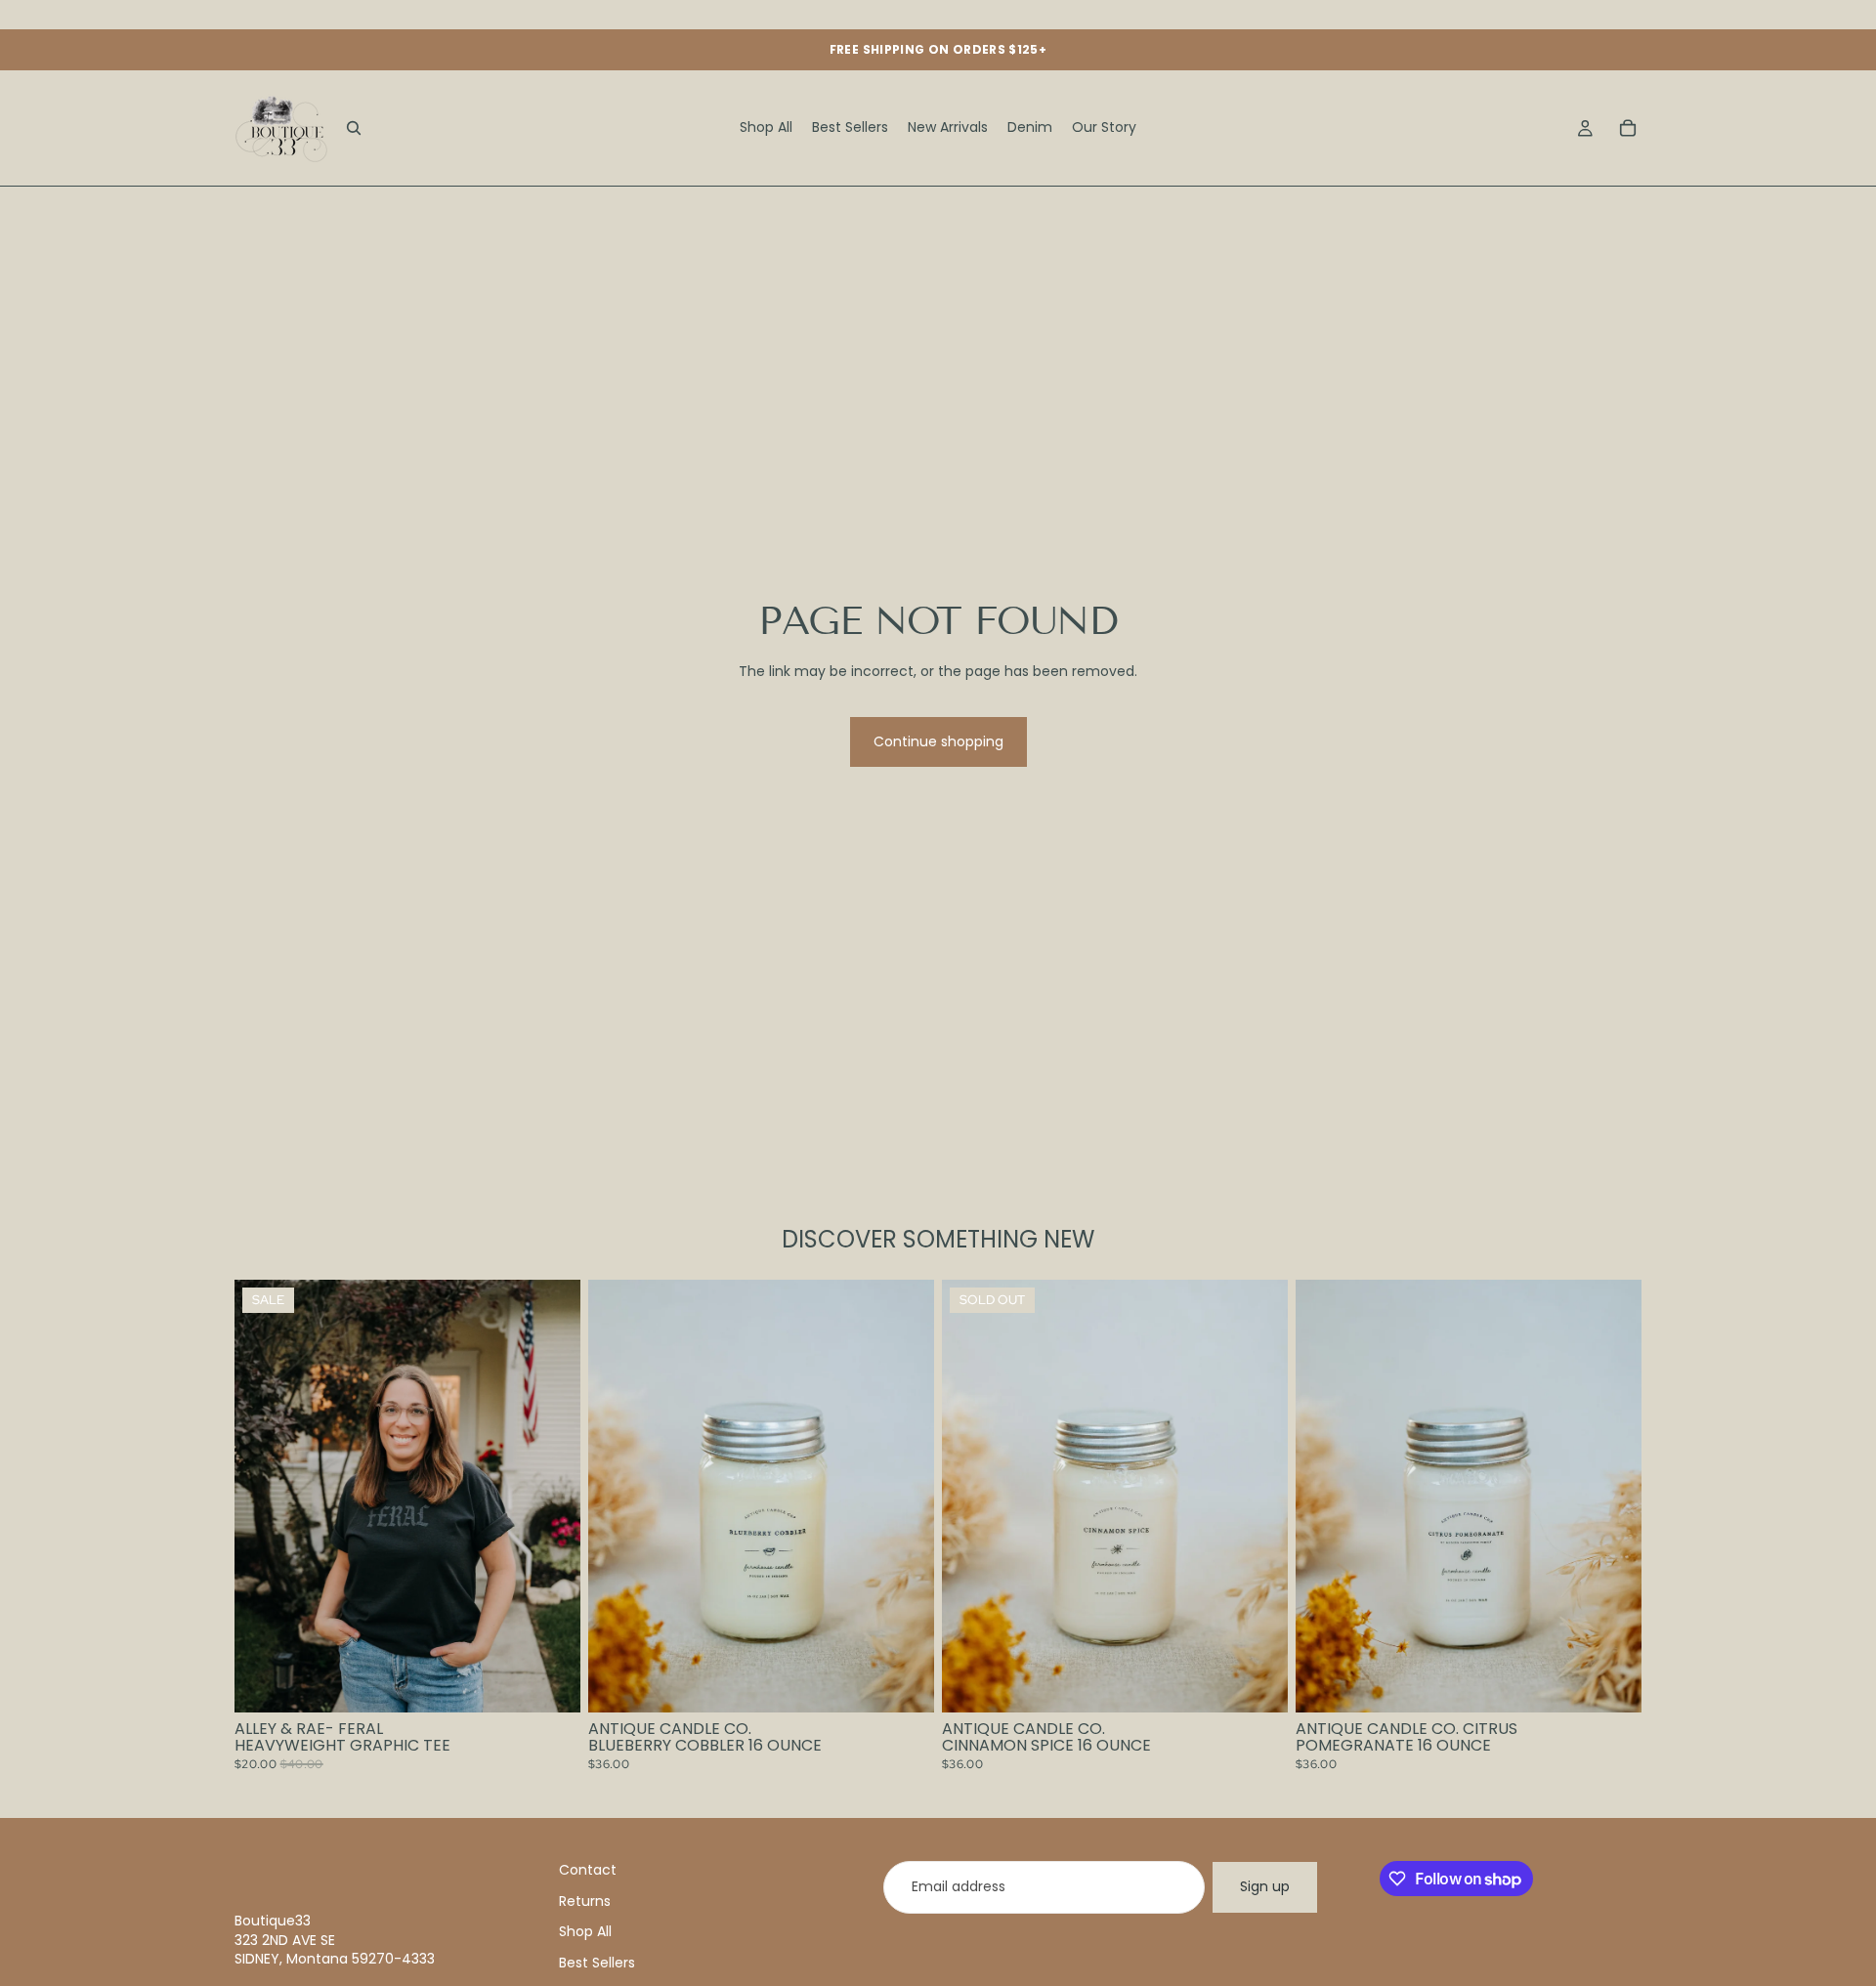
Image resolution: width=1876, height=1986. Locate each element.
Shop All (585, 1931)
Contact (588, 1870)
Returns (585, 1901)
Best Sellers (597, 1963)
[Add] (904, 1682)
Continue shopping (938, 741)
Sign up (1265, 1886)
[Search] (354, 128)
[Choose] (550, 1682)
